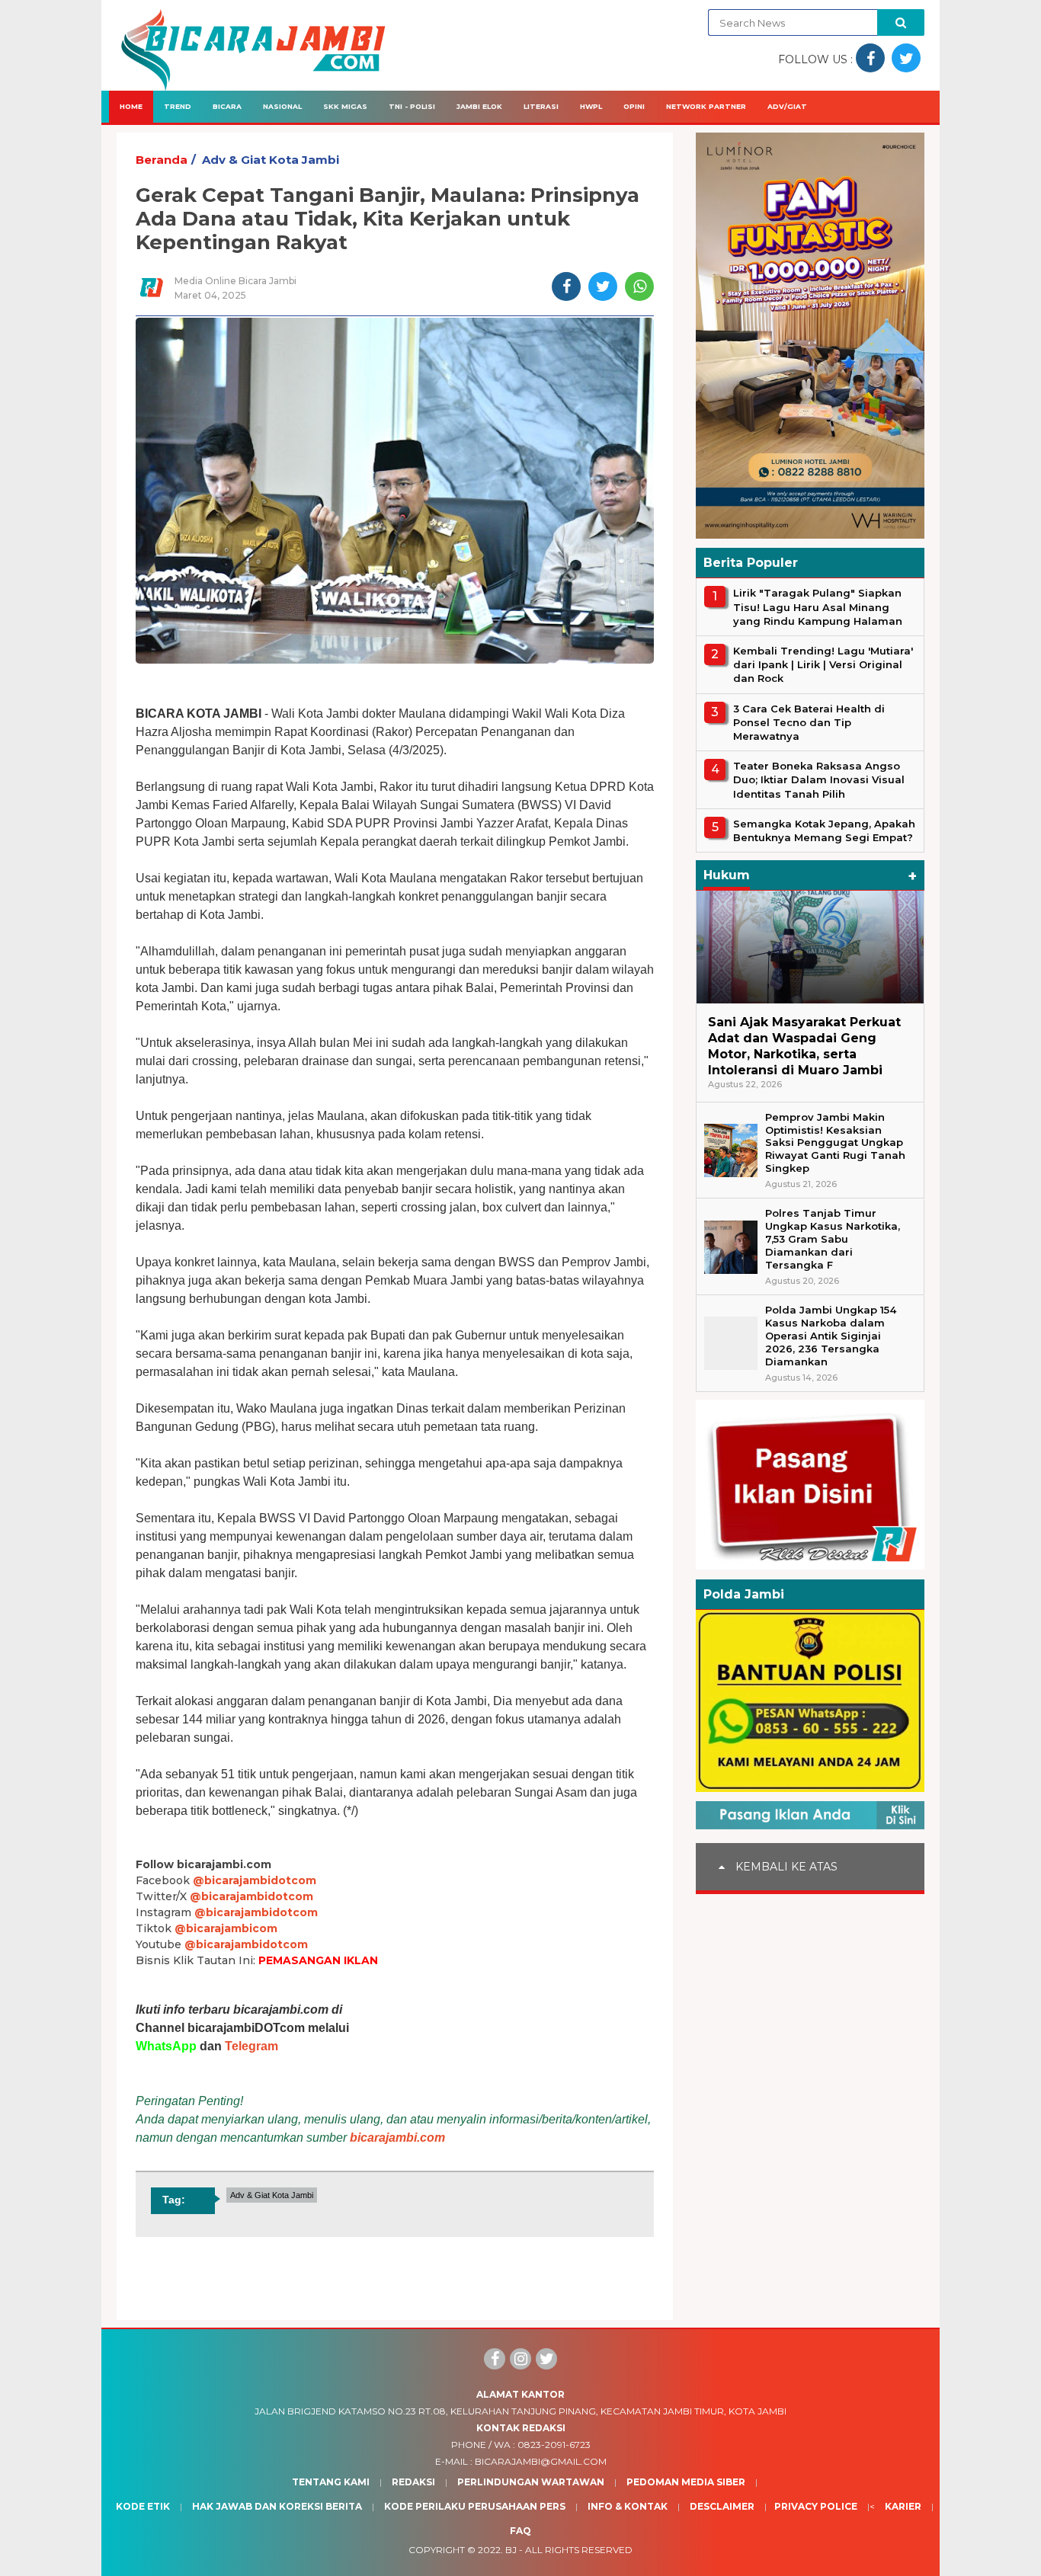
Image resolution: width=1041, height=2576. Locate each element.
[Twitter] (546, 2359)
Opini (634, 106)
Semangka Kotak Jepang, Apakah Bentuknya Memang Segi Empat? (824, 830)
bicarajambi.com (397, 2138)
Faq (520, 2531)
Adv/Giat (787, 106)
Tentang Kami (331, 2482)
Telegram (251, 2046)
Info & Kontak (628, 2506)
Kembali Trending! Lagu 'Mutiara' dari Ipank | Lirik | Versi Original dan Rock (823, 664)
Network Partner (706, 106)
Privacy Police (816, 2506)
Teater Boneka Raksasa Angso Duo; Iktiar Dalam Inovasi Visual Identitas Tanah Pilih (819, 779)
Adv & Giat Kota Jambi (271, 160)
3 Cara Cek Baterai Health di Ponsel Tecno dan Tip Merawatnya (809, 722)
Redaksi (413, 2482)
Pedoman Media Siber (686, 2482)
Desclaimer (722, 2506)
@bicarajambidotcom (255, 1880)
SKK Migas (345, 106)
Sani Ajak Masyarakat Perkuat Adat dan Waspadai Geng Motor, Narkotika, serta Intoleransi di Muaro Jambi (804, 1046)
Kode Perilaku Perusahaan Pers (475, 2506)
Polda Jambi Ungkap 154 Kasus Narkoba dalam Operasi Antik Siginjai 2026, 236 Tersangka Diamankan (831, 1336)
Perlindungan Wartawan (531, 2482)
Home (131, 106)
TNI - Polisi (412, 106)
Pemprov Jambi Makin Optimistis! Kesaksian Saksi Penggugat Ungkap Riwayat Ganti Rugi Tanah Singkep (835, 1142)
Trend (178, 106)
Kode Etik (143, 2506)
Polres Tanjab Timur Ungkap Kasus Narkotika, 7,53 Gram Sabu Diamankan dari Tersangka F (833, 1239)
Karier (903, 2506)
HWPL (591, 106)
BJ (511, 2550)
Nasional (282, 106)
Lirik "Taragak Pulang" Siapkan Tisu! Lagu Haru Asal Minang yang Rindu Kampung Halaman (818, 606)
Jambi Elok (479, 106)
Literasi (541, 106)
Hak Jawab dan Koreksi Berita (277, 2506)
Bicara (227, 106)
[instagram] (520, 2359)
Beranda (162, 160)
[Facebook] (495, 2359)
